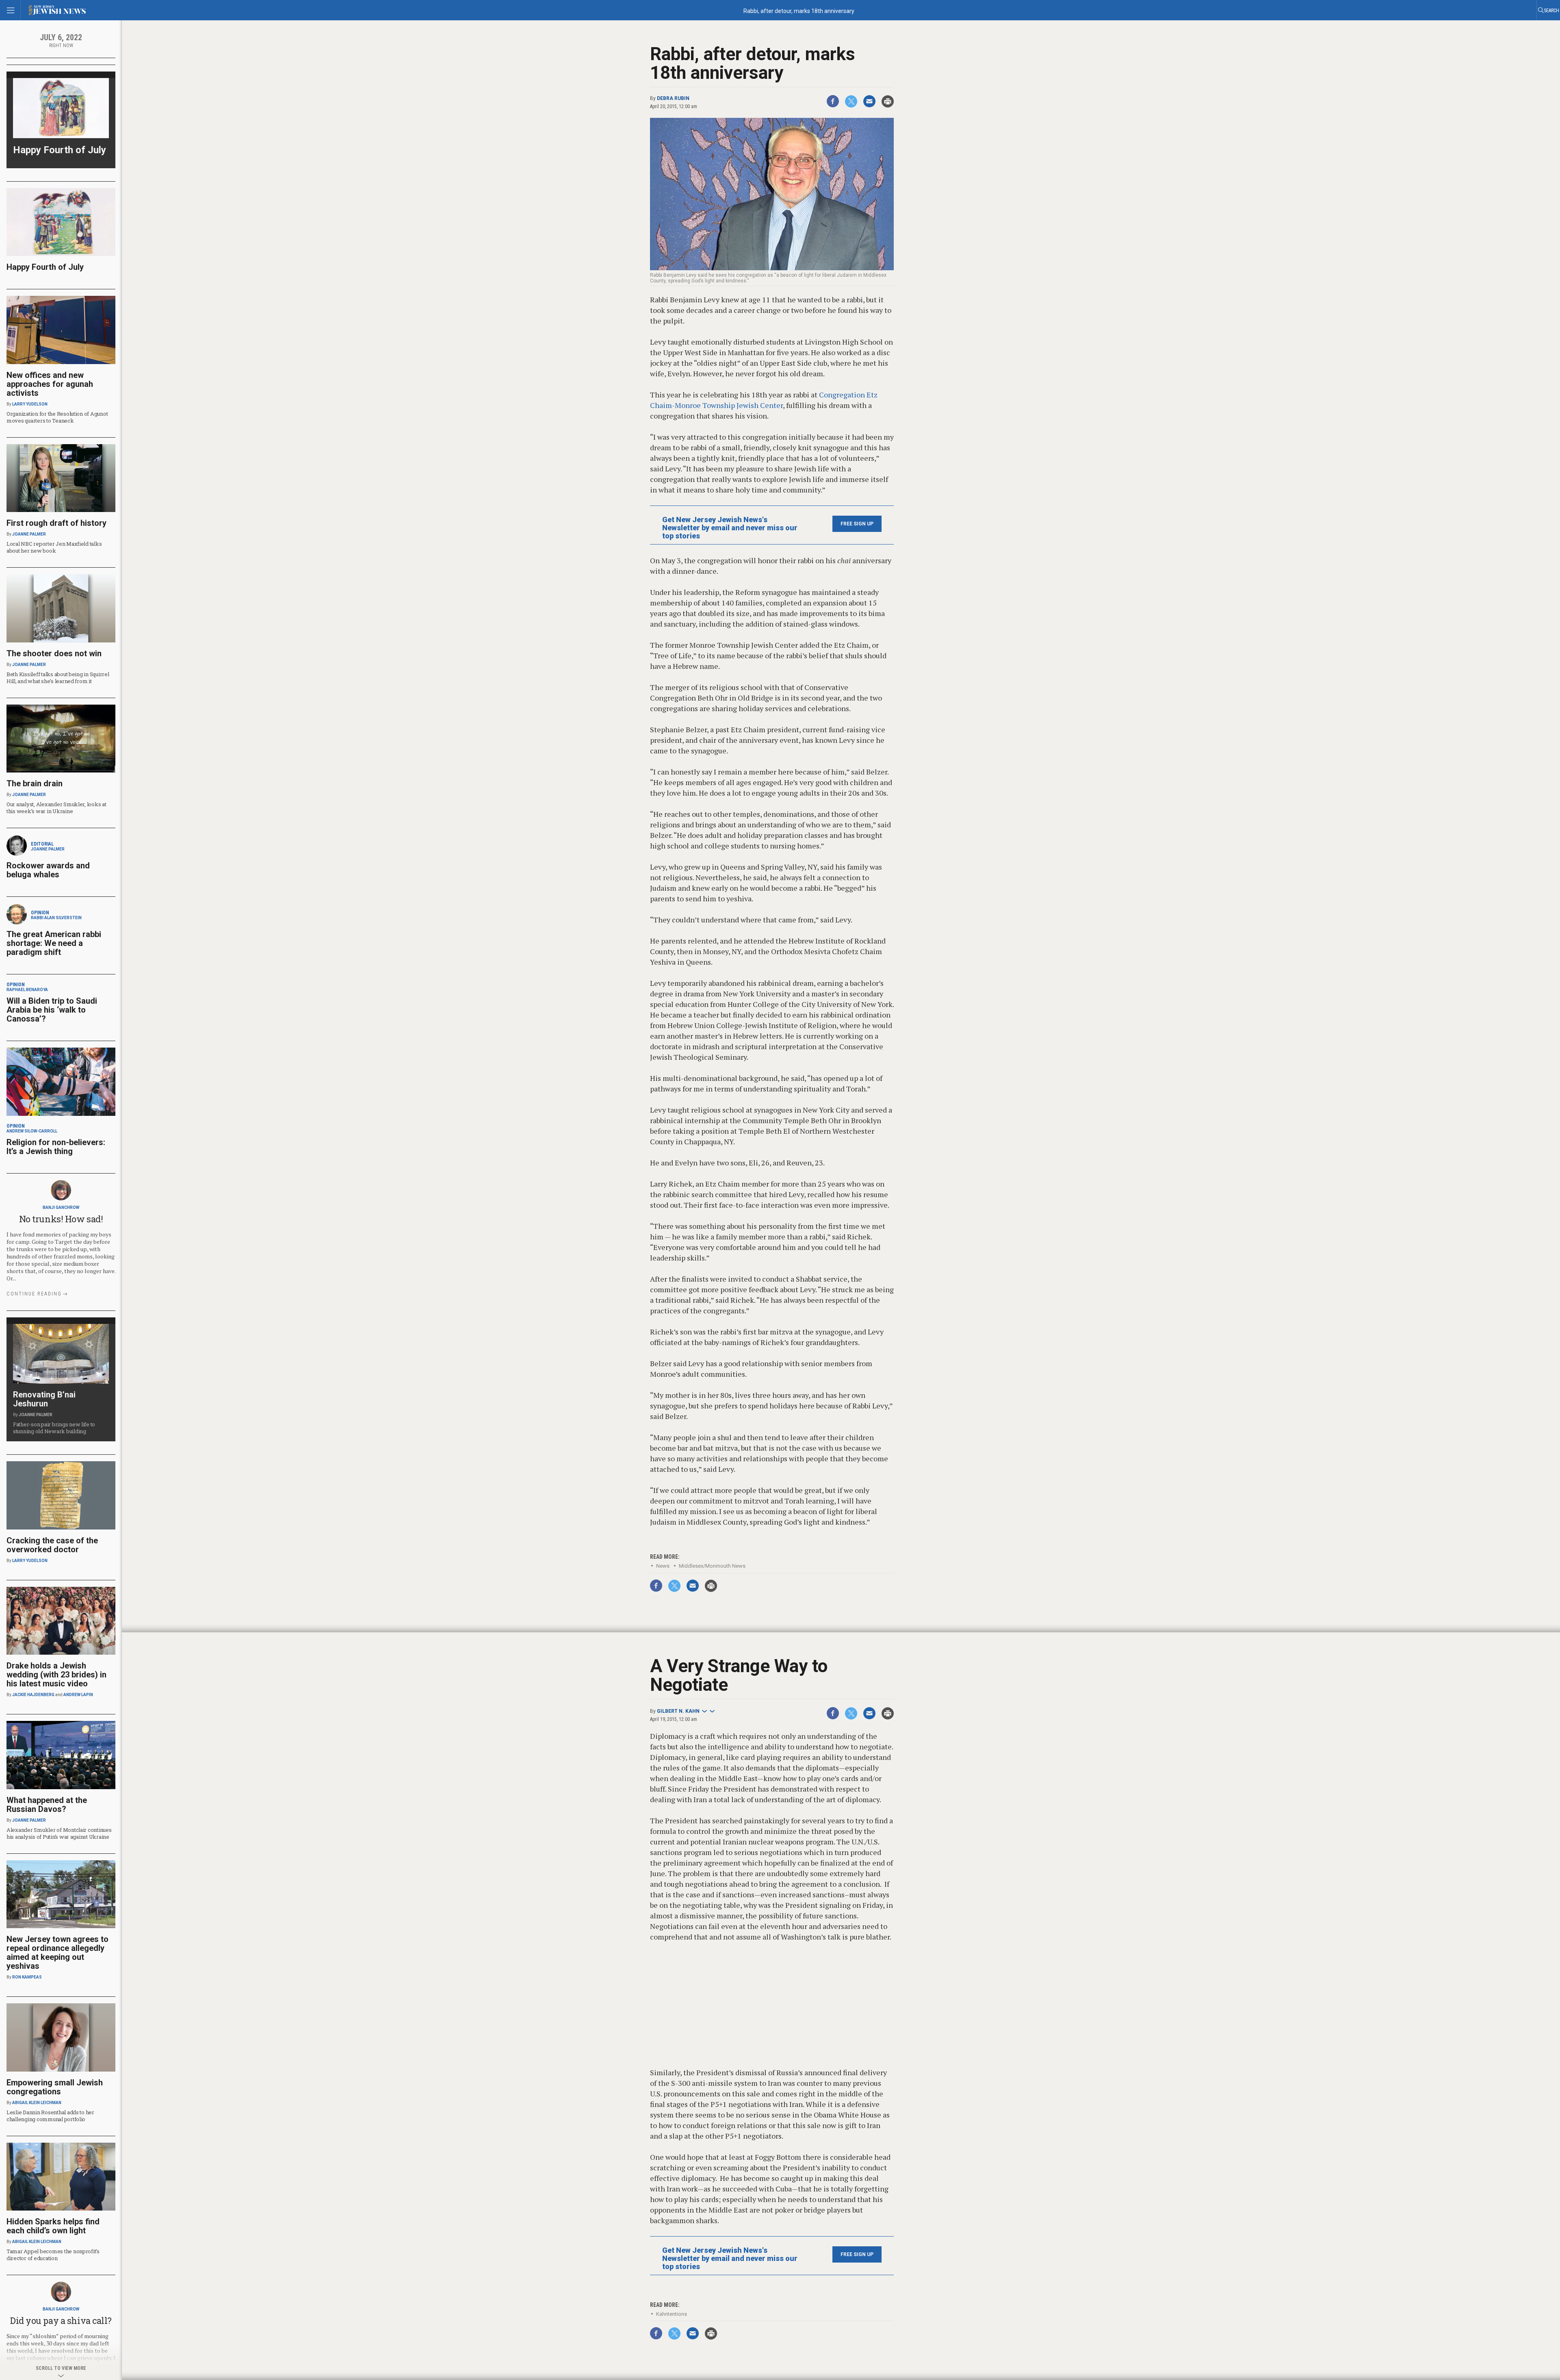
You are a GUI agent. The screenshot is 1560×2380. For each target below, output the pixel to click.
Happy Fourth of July (60, 150)
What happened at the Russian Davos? (47, 1805)
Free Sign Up (857, 524)
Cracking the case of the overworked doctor (52, 1545)
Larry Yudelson (30, 404)
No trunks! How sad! (61, 1219)
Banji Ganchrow (61, 1207)
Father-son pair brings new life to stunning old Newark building (54, 1428)
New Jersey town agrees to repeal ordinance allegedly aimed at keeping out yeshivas (57, 1953)
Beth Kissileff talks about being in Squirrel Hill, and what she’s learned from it (58, 678)
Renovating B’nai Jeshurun (44, 1399)
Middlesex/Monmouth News (712, 1566)
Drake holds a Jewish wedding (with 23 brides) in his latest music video (56, 1675)
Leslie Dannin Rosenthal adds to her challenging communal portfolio (50, 2116)
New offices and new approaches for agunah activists (50, 384)
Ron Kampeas (27, 1977)
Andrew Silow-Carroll (32, 1131)
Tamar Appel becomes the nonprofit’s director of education (53, 2255)
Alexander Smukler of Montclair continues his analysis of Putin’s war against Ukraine (59, 1833)
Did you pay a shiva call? (61, 2320)
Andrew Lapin (78, 1695)
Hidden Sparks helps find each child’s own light (53, 2226)
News (663, 1566)
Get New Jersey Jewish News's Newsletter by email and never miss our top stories (730, 528)
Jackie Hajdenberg (33, 1695)
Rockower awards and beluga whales (48, 870)
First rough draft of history (56, 523)
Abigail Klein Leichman (37, 2103)
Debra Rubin (673, 98)
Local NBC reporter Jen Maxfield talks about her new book (54, 547)
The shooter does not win (54, 653)
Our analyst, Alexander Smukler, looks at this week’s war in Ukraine (56, 808)
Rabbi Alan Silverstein (56, 918)
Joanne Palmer (29, 534)
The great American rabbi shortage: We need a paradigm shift (54, 943)
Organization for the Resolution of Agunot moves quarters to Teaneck (57, 417)
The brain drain (35, 783)
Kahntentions (672, 2314)
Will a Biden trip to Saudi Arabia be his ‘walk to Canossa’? (52, 1010)
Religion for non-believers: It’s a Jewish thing (56, 1147)
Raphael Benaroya (27, 990)
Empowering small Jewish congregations (55, 2087)
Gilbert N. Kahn (678, 1711)
